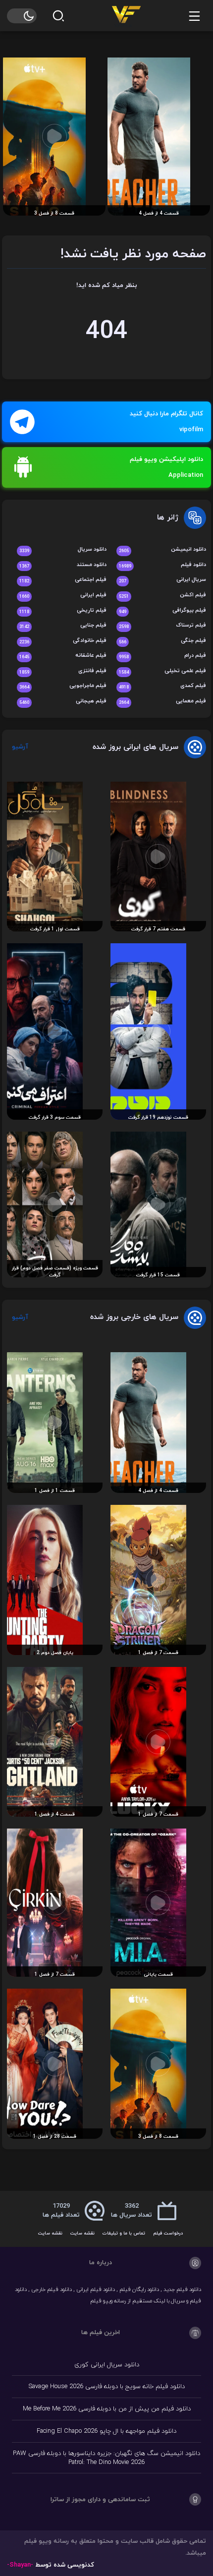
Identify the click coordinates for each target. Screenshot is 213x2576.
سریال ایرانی (162, 580)
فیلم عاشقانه (63, 656)
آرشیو (20, 747)
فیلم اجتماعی (63, 580)
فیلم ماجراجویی (63, 686)
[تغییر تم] (22, 16)
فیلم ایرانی (63, 596)
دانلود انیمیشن (162, 550)
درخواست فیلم (168, 2233)
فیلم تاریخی (63, 611)
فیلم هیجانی (63, 702)
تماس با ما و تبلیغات (124, 2233)
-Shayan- (20, 2565)
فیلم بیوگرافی (162, 611)
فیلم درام (162, 656)
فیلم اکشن (162, 596)
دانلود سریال (63, 550)
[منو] (194, 16)
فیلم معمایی (162, 702)
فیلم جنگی (162, 641)
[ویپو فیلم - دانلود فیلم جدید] (126, 15)
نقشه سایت (82, 2233)
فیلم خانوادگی (63, 641)
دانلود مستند (63, 565)
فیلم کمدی (162, 686)
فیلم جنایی (63, 626)
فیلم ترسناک (162, 626)
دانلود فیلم (162, 565)
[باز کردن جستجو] (58, 16)
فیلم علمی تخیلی (162, 671)
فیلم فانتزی (63, 671)
